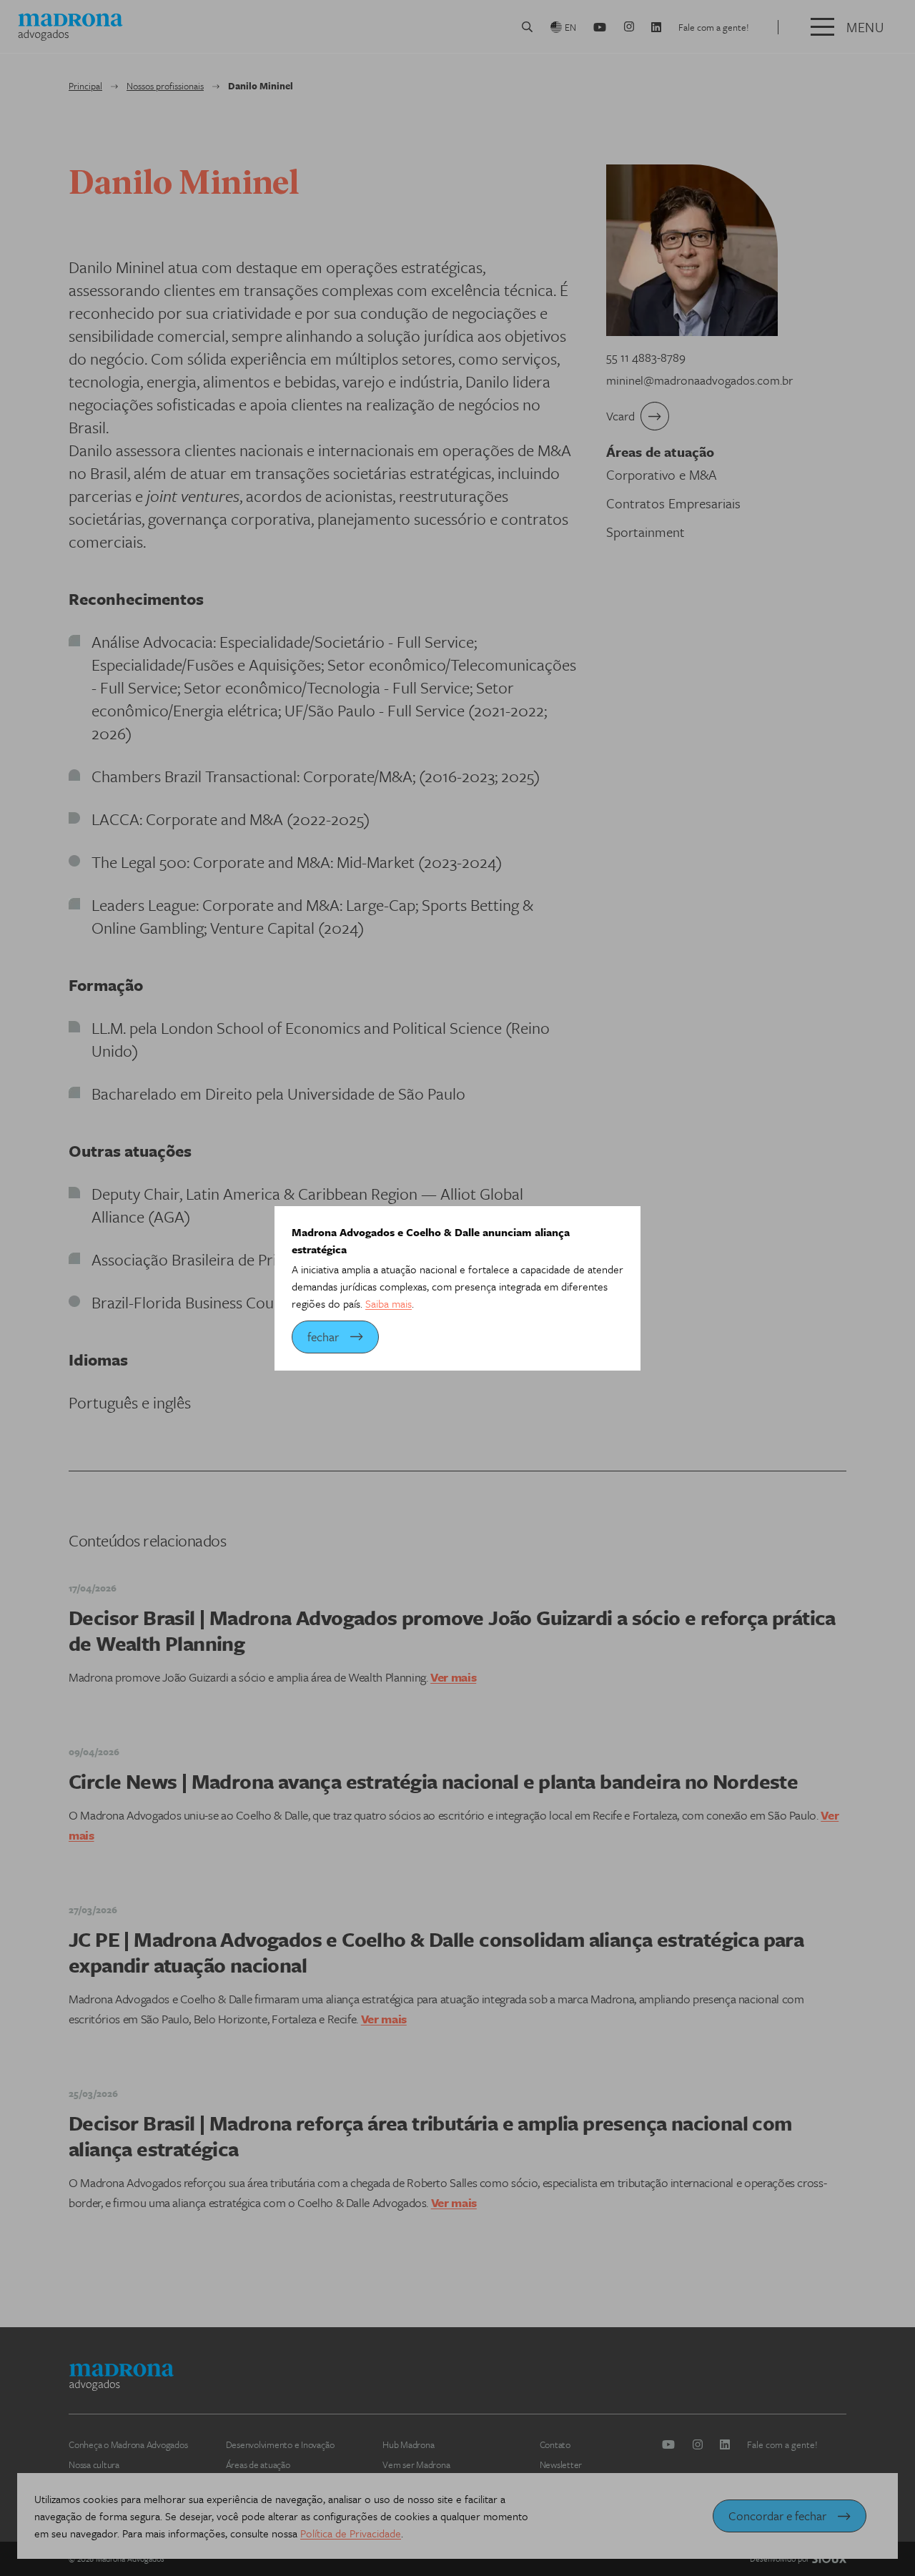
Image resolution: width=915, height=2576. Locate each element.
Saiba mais (389, 1303)
